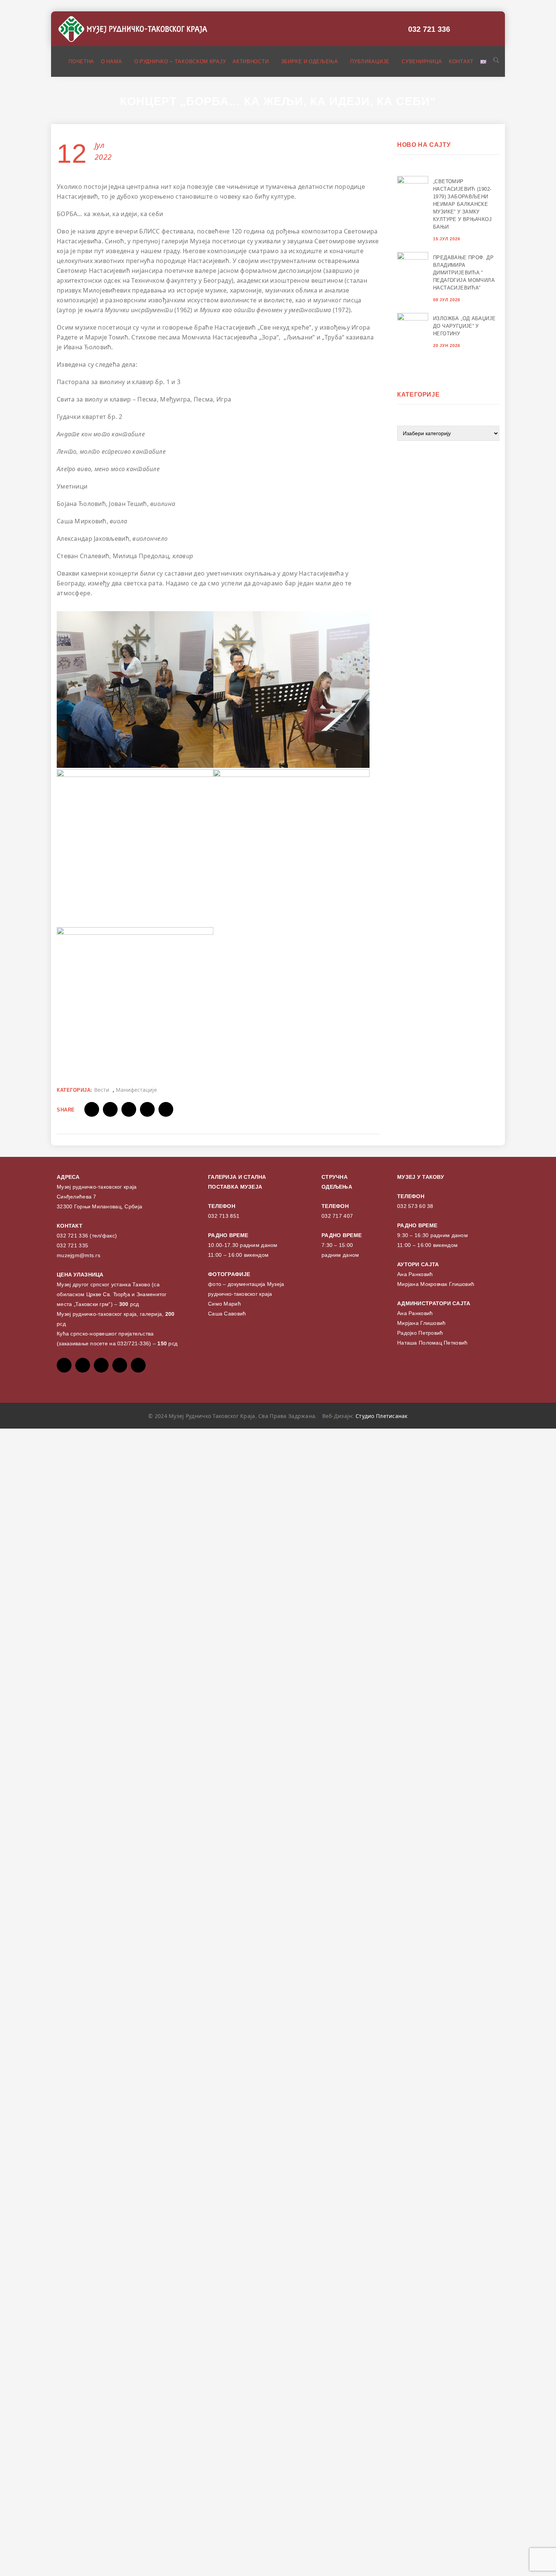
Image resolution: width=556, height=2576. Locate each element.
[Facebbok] (64, 1365)
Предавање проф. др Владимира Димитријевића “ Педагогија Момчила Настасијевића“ (464, 273)
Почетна (81, 61)
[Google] (101, 1365)
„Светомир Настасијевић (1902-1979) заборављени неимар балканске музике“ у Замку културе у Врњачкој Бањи (462, 204)
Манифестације (136, 1090)
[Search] (495, 61)
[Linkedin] (138, 1365)
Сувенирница (422, 61)
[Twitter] (83, 1365)
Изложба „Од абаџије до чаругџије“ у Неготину (464, 326)
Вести (102, 1090)
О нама (112, 61)
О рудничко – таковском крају (180, 61)
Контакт (461, 61)
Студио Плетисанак (382, 1416)
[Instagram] (120, 1365)
